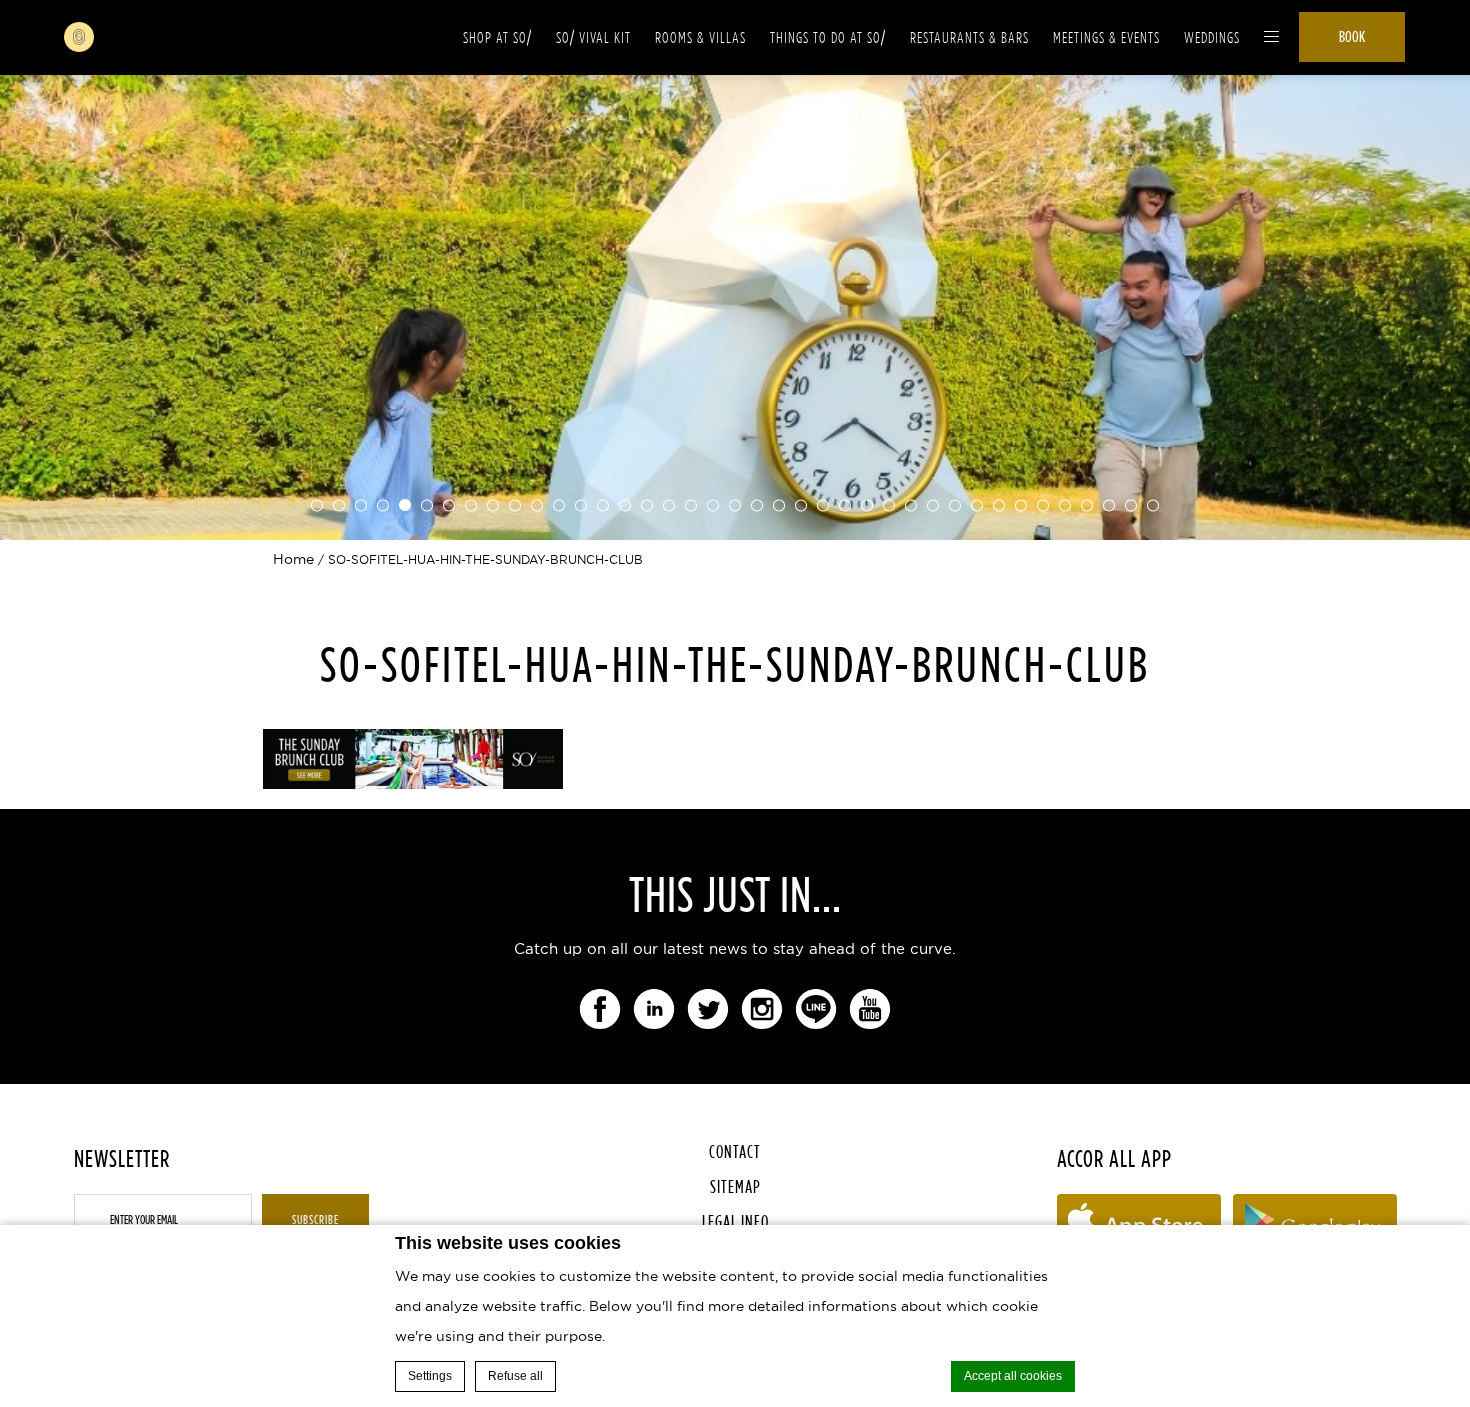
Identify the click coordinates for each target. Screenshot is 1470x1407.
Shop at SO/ (497, 37)
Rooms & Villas (700, 37)
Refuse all (515, 1376)
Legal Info (735, 1221)
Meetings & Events (1106, 37)
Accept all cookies (1013, 1376)
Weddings (1212, 37)
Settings (430, 1376)
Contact (735, 1151)
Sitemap (735, 1186)
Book (1352, 36)
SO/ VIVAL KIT (593, 37)
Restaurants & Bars (969, 37)
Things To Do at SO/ (828, 37)
